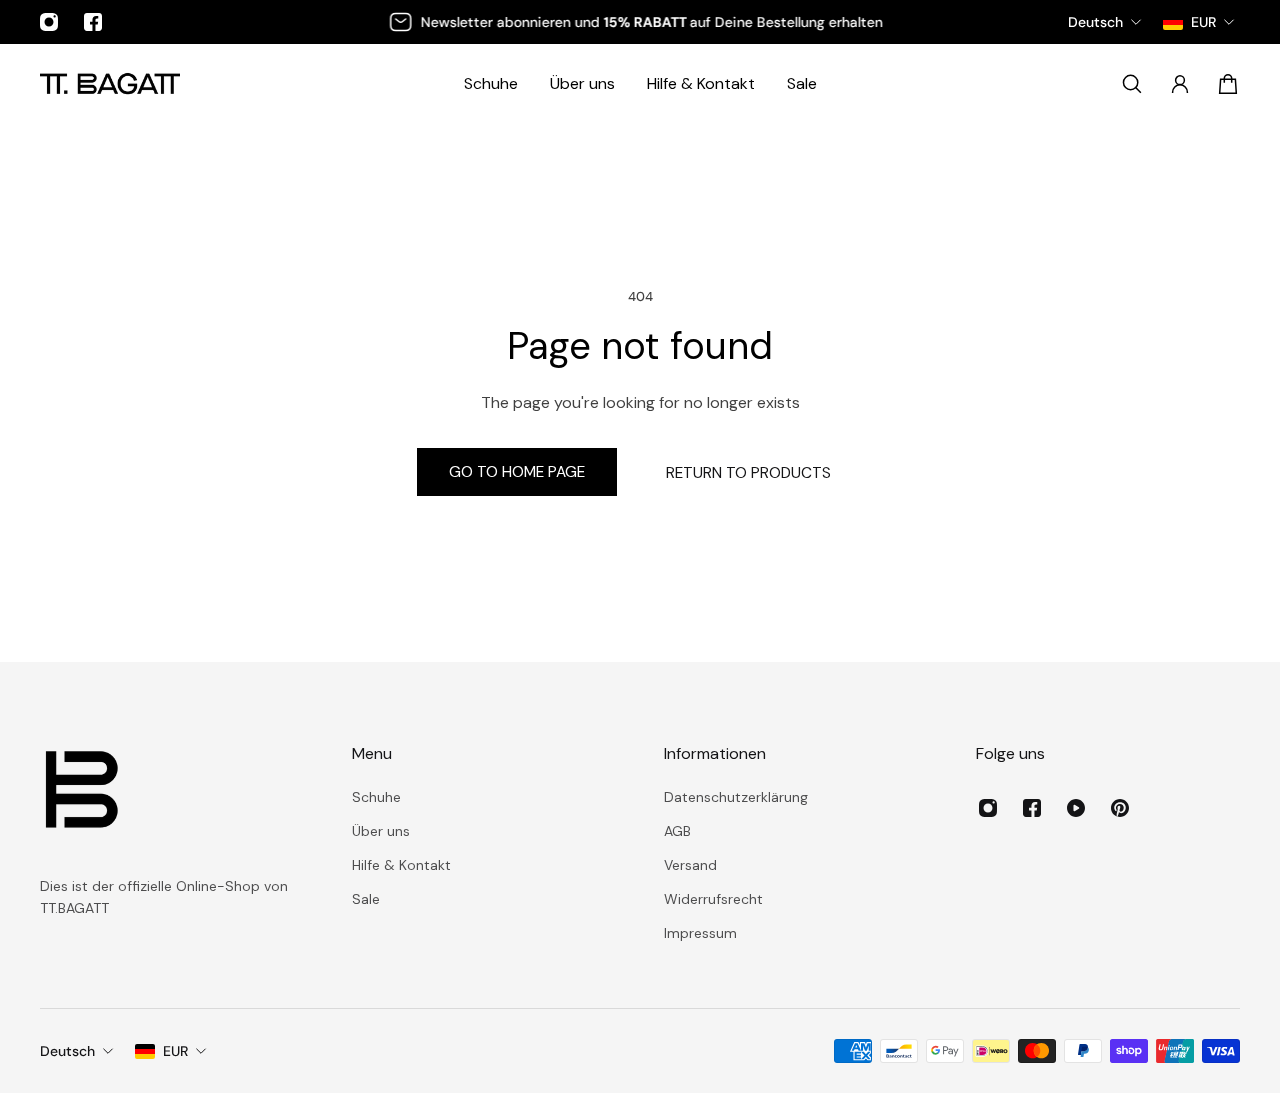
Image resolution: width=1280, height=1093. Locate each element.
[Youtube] (1076, 808)
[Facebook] (93, 22)
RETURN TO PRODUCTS (748, 473)
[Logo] (110, 83)
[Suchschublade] (1132, 84)
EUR (175, 1051)
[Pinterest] (1120, 808)
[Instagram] (49, 22)
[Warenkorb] (1228, 84)
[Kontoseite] (1180, 84)
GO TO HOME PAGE (517, 472)
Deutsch (67, 1051)
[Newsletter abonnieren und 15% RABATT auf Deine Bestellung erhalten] (639, 22)
